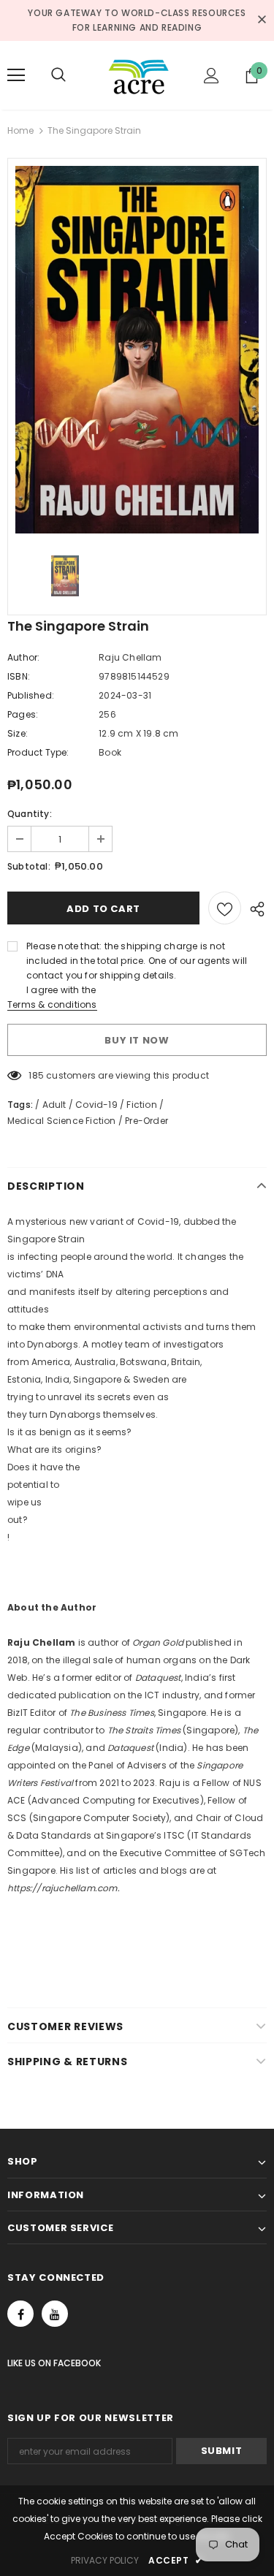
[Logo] (139, 75)
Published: (31, 695)
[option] (137, 350)
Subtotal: (29, 866)
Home (20, 130)
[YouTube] (55, 2314)
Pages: (23, 714)
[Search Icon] (73, 75)
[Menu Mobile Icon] (16, 75)
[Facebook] (20, 2314)
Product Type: (38, 752)
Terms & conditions (52, 1004)
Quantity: (30, 814)
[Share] (254, 908)
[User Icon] (212, 76)
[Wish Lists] (225, 908)
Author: (23, 657)
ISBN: (19, 676)
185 (36, 1075)
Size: (18, 733)
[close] (262, 20)
